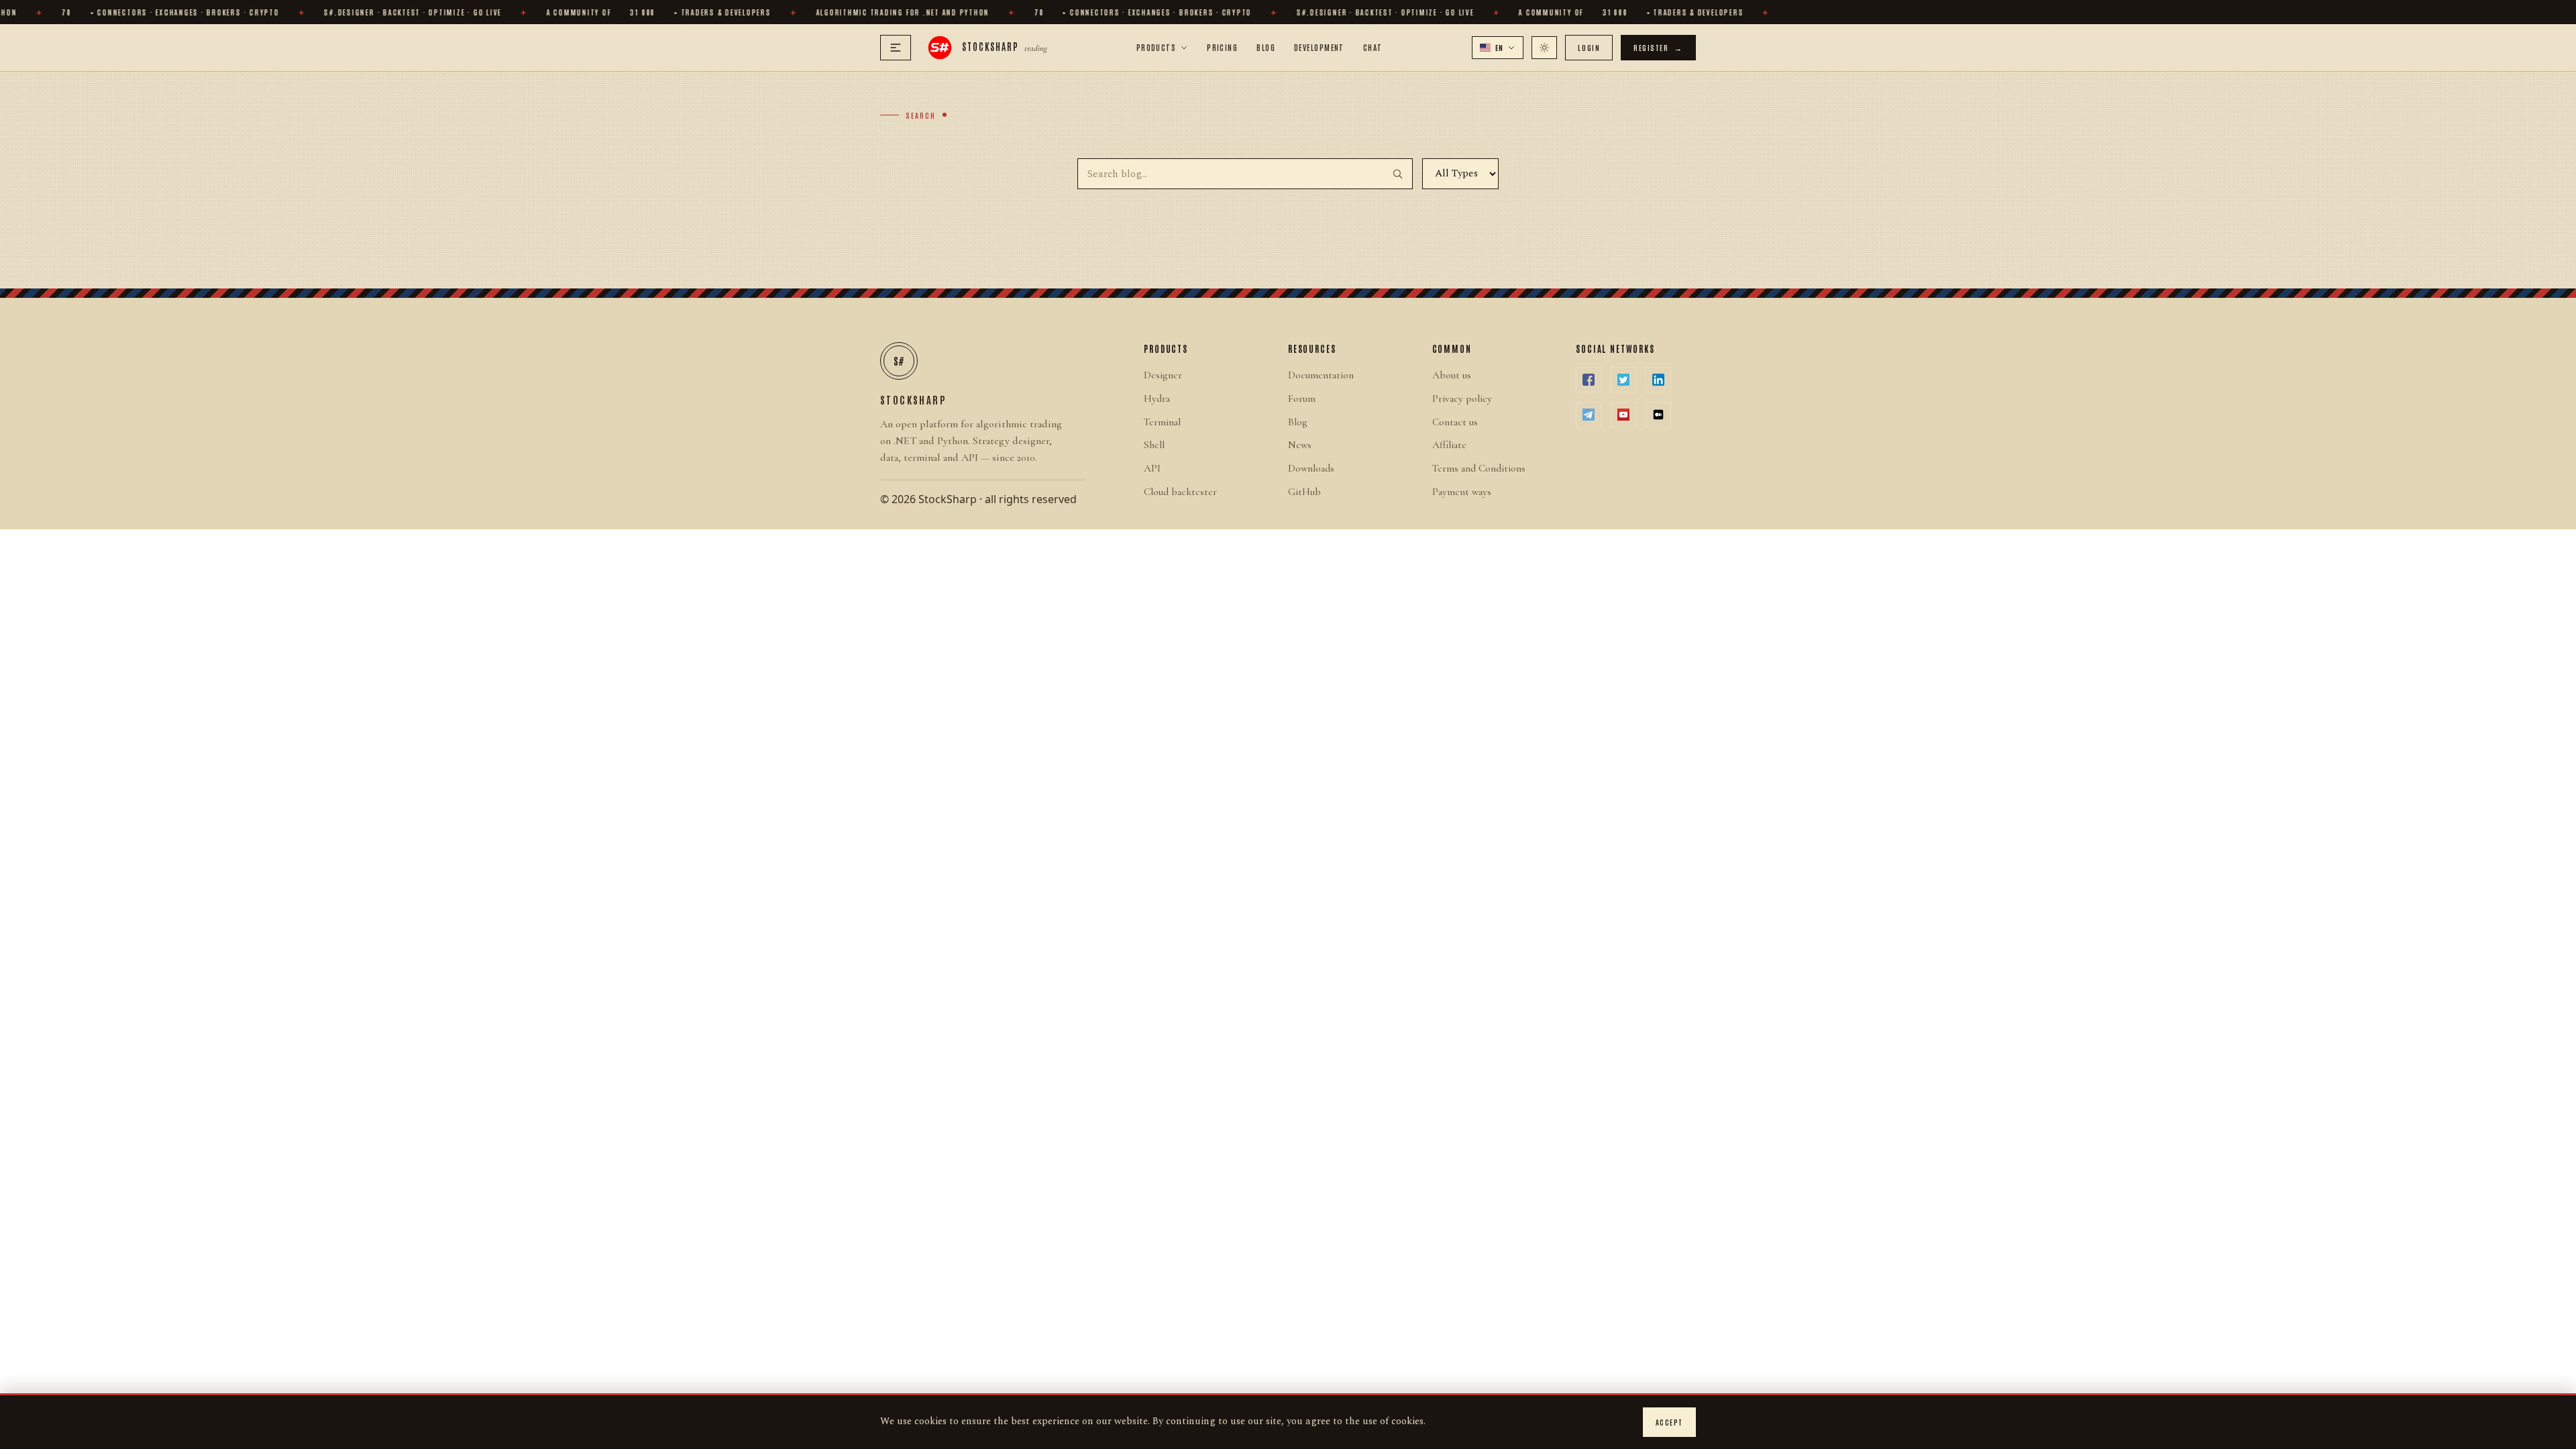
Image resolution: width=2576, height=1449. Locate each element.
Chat (1373, 47)
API (1152, 468)
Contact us (1455, 422)
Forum (1302, 398)
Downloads (1311, 468)
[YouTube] (1623, 415)
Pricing (1222, 47)
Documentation (1321, 375)
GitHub (1304, 492)
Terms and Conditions (1479, 468)
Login (1589, 47)
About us (1452, 375)
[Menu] (896, 48)
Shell (1154, 445)
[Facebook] (1589, 380)
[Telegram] (1589, 415)
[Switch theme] (1544, 48)
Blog (1266, 47)
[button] (1498, 48)
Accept (1669, 1422)
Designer (1163, 375)
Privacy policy (1462, 398)
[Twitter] (1623, 380)
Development (1319, 47)
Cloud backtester (1180, 492)
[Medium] (1658, 415)
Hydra (1157, 398)
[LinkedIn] (1658, 380)
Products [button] (1157, 47)
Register (1658, 47)
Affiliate (1449, 445)
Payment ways (1462, 492)
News (1300, 445)
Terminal (1162, 422)
